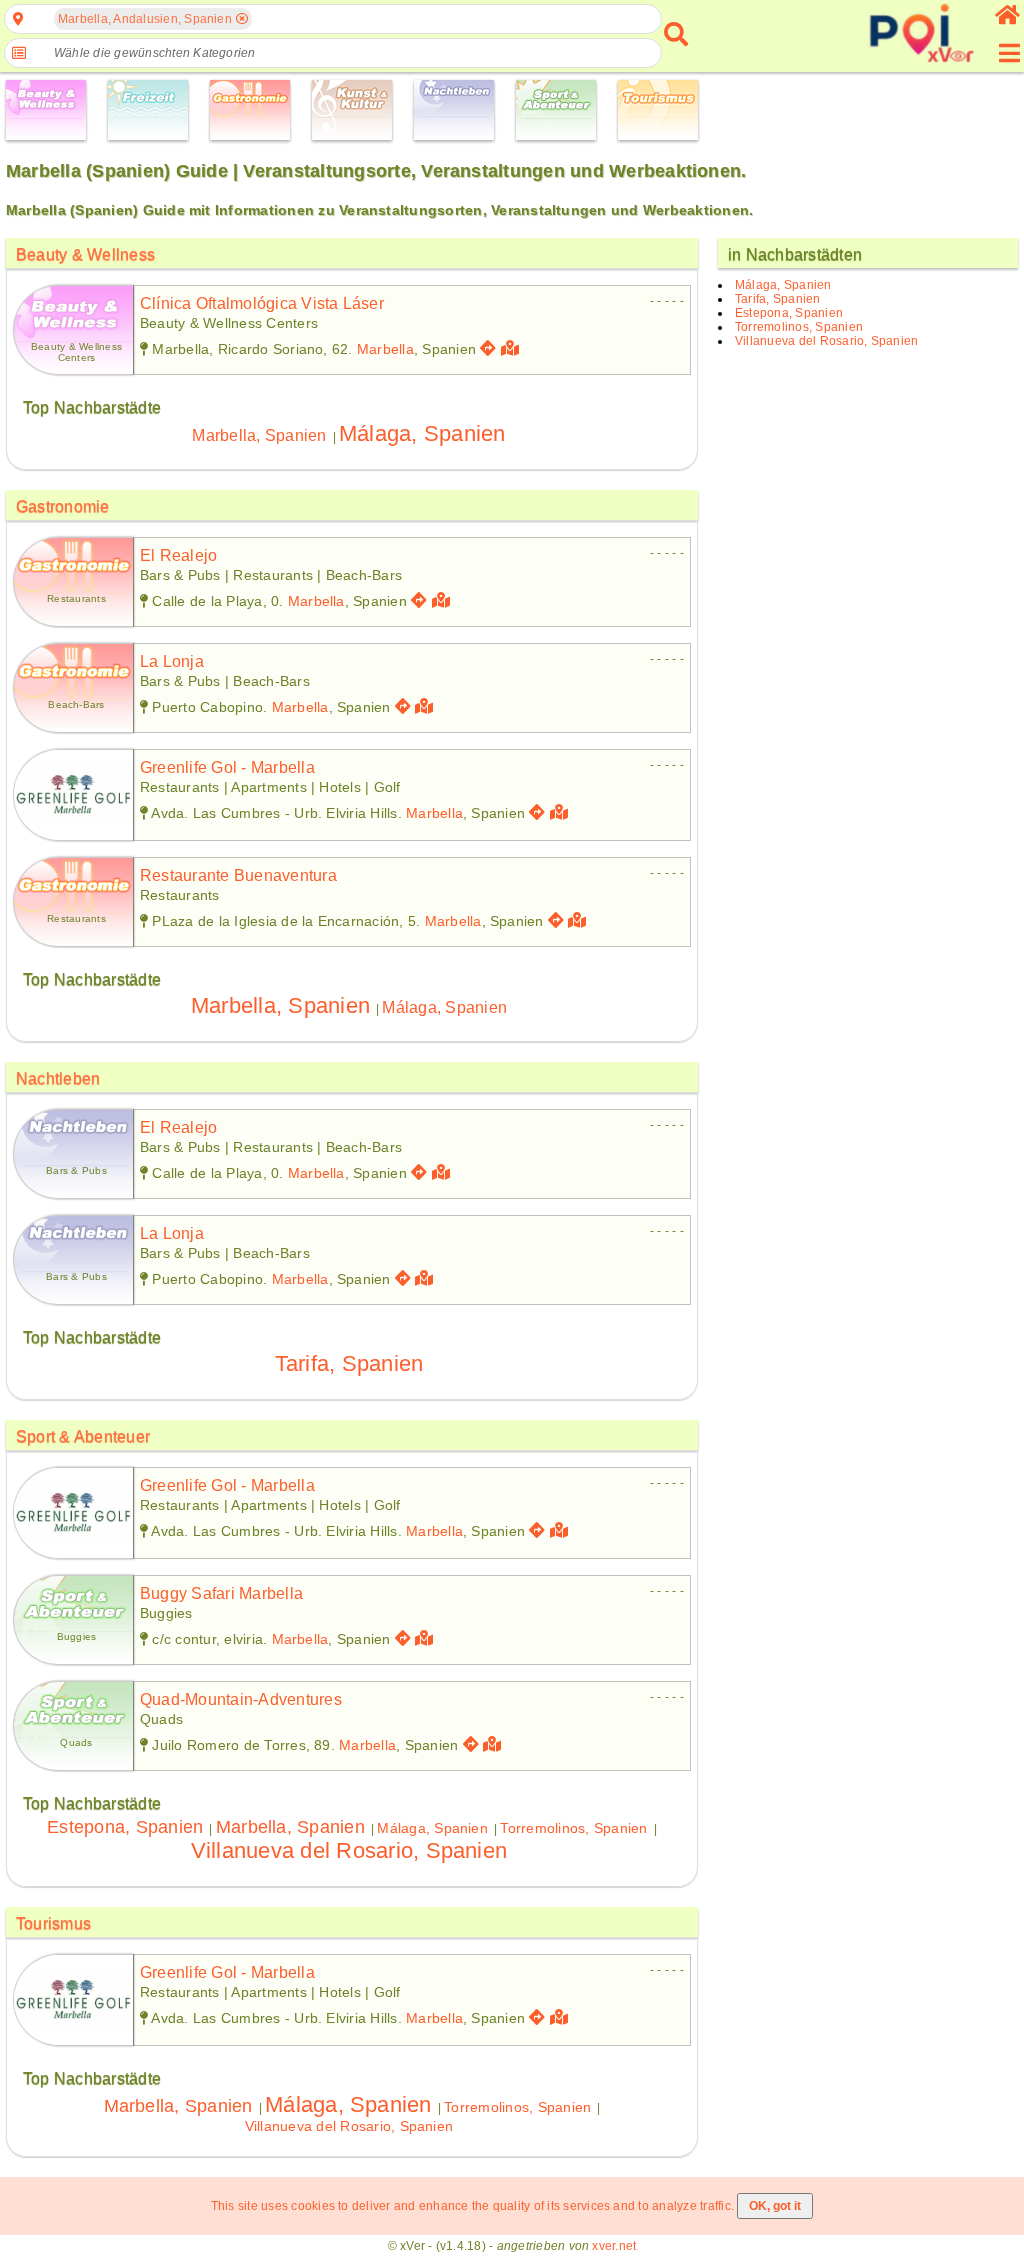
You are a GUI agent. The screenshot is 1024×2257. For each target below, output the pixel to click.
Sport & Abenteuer (83, 1436)
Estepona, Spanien (125, 1827)
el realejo (178, 555)
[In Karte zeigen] (512, 348)
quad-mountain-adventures (241, 1699)
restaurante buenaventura (238, 875)
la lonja (172, 661)
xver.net (614, 2246)
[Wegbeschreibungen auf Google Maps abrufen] (488, 348)
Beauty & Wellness (85, 254)
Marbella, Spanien (259, 435)
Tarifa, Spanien (349, 1363)
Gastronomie (63, 506)
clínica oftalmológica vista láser (262, 303)
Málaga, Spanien (422, 433)
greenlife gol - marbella (227, 767)
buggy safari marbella (221, 1593)
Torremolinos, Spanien (573, 1828)
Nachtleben (58, 1078)
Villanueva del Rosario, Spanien (349, 1850)
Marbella (385, 349)
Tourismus (53, 1923)
